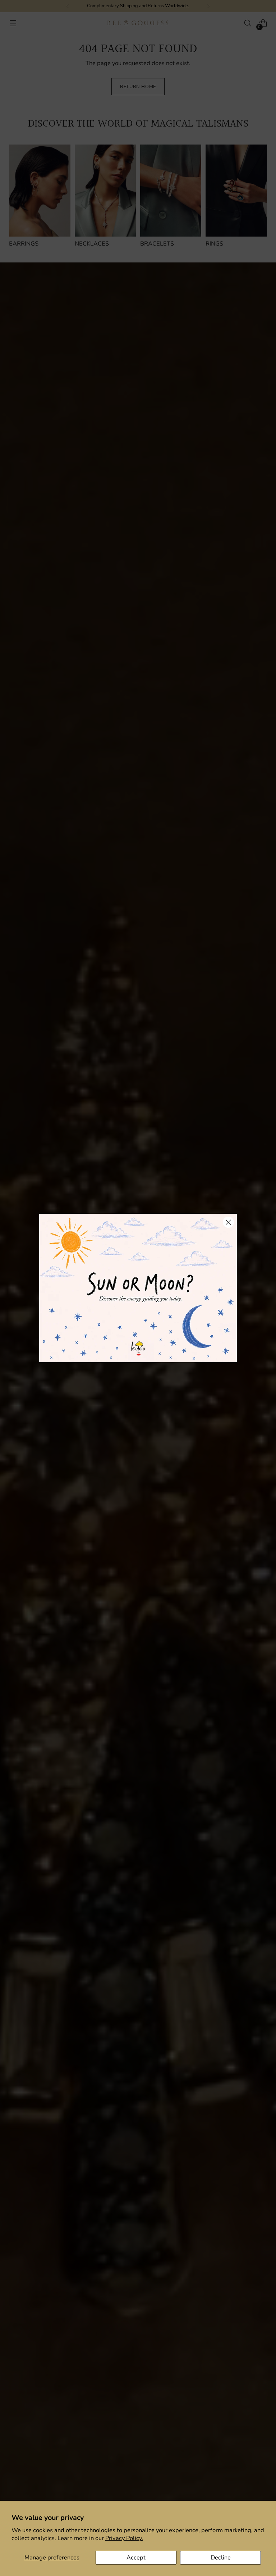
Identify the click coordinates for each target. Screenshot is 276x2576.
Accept (136, 2557)
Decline (221, 2557)
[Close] (228, 1222)
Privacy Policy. (124, 2538)
